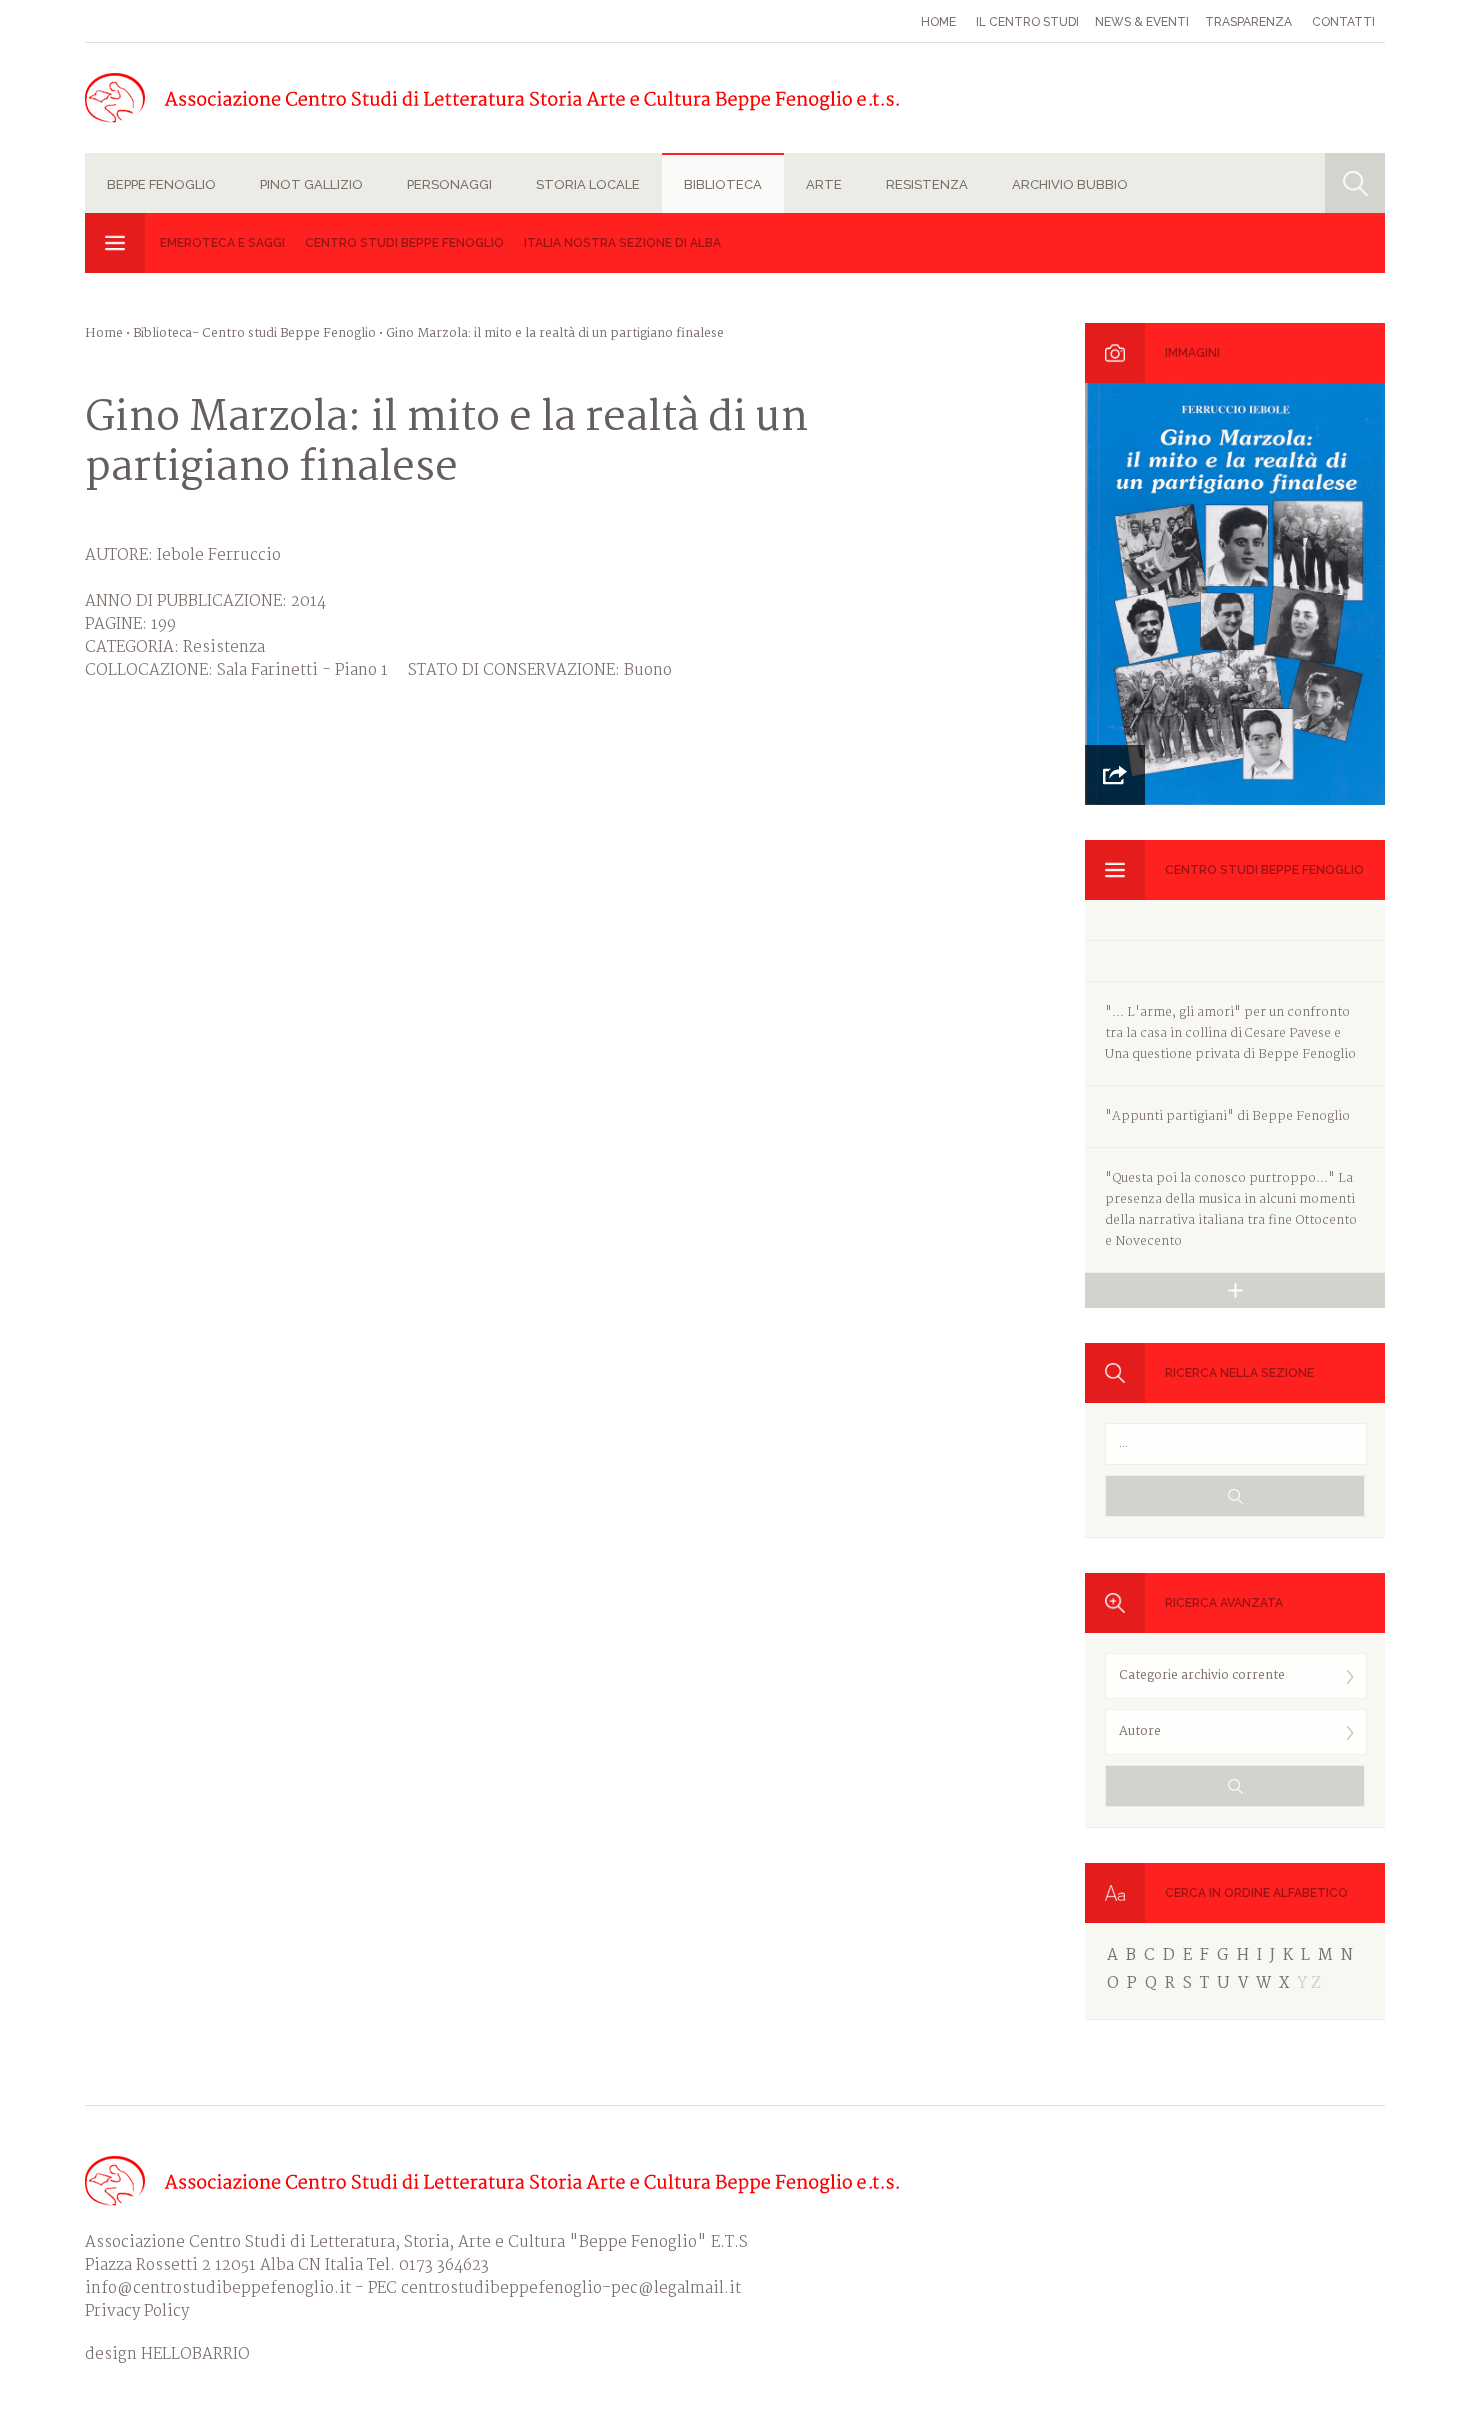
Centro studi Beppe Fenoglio (404, 243)
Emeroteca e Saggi (222, 243)
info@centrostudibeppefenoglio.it (218, 2288)
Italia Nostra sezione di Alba (622, 243)
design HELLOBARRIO (167, 2354)
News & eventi (1142, 22)
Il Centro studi (1027, 22)
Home (938, 22)
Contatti (1343, 22)
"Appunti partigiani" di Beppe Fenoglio (1227, 1116)
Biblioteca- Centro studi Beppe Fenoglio (254, 333)
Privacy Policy (137, 2311)
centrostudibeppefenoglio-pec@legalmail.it (571, 2288)
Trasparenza (1248, 22)
